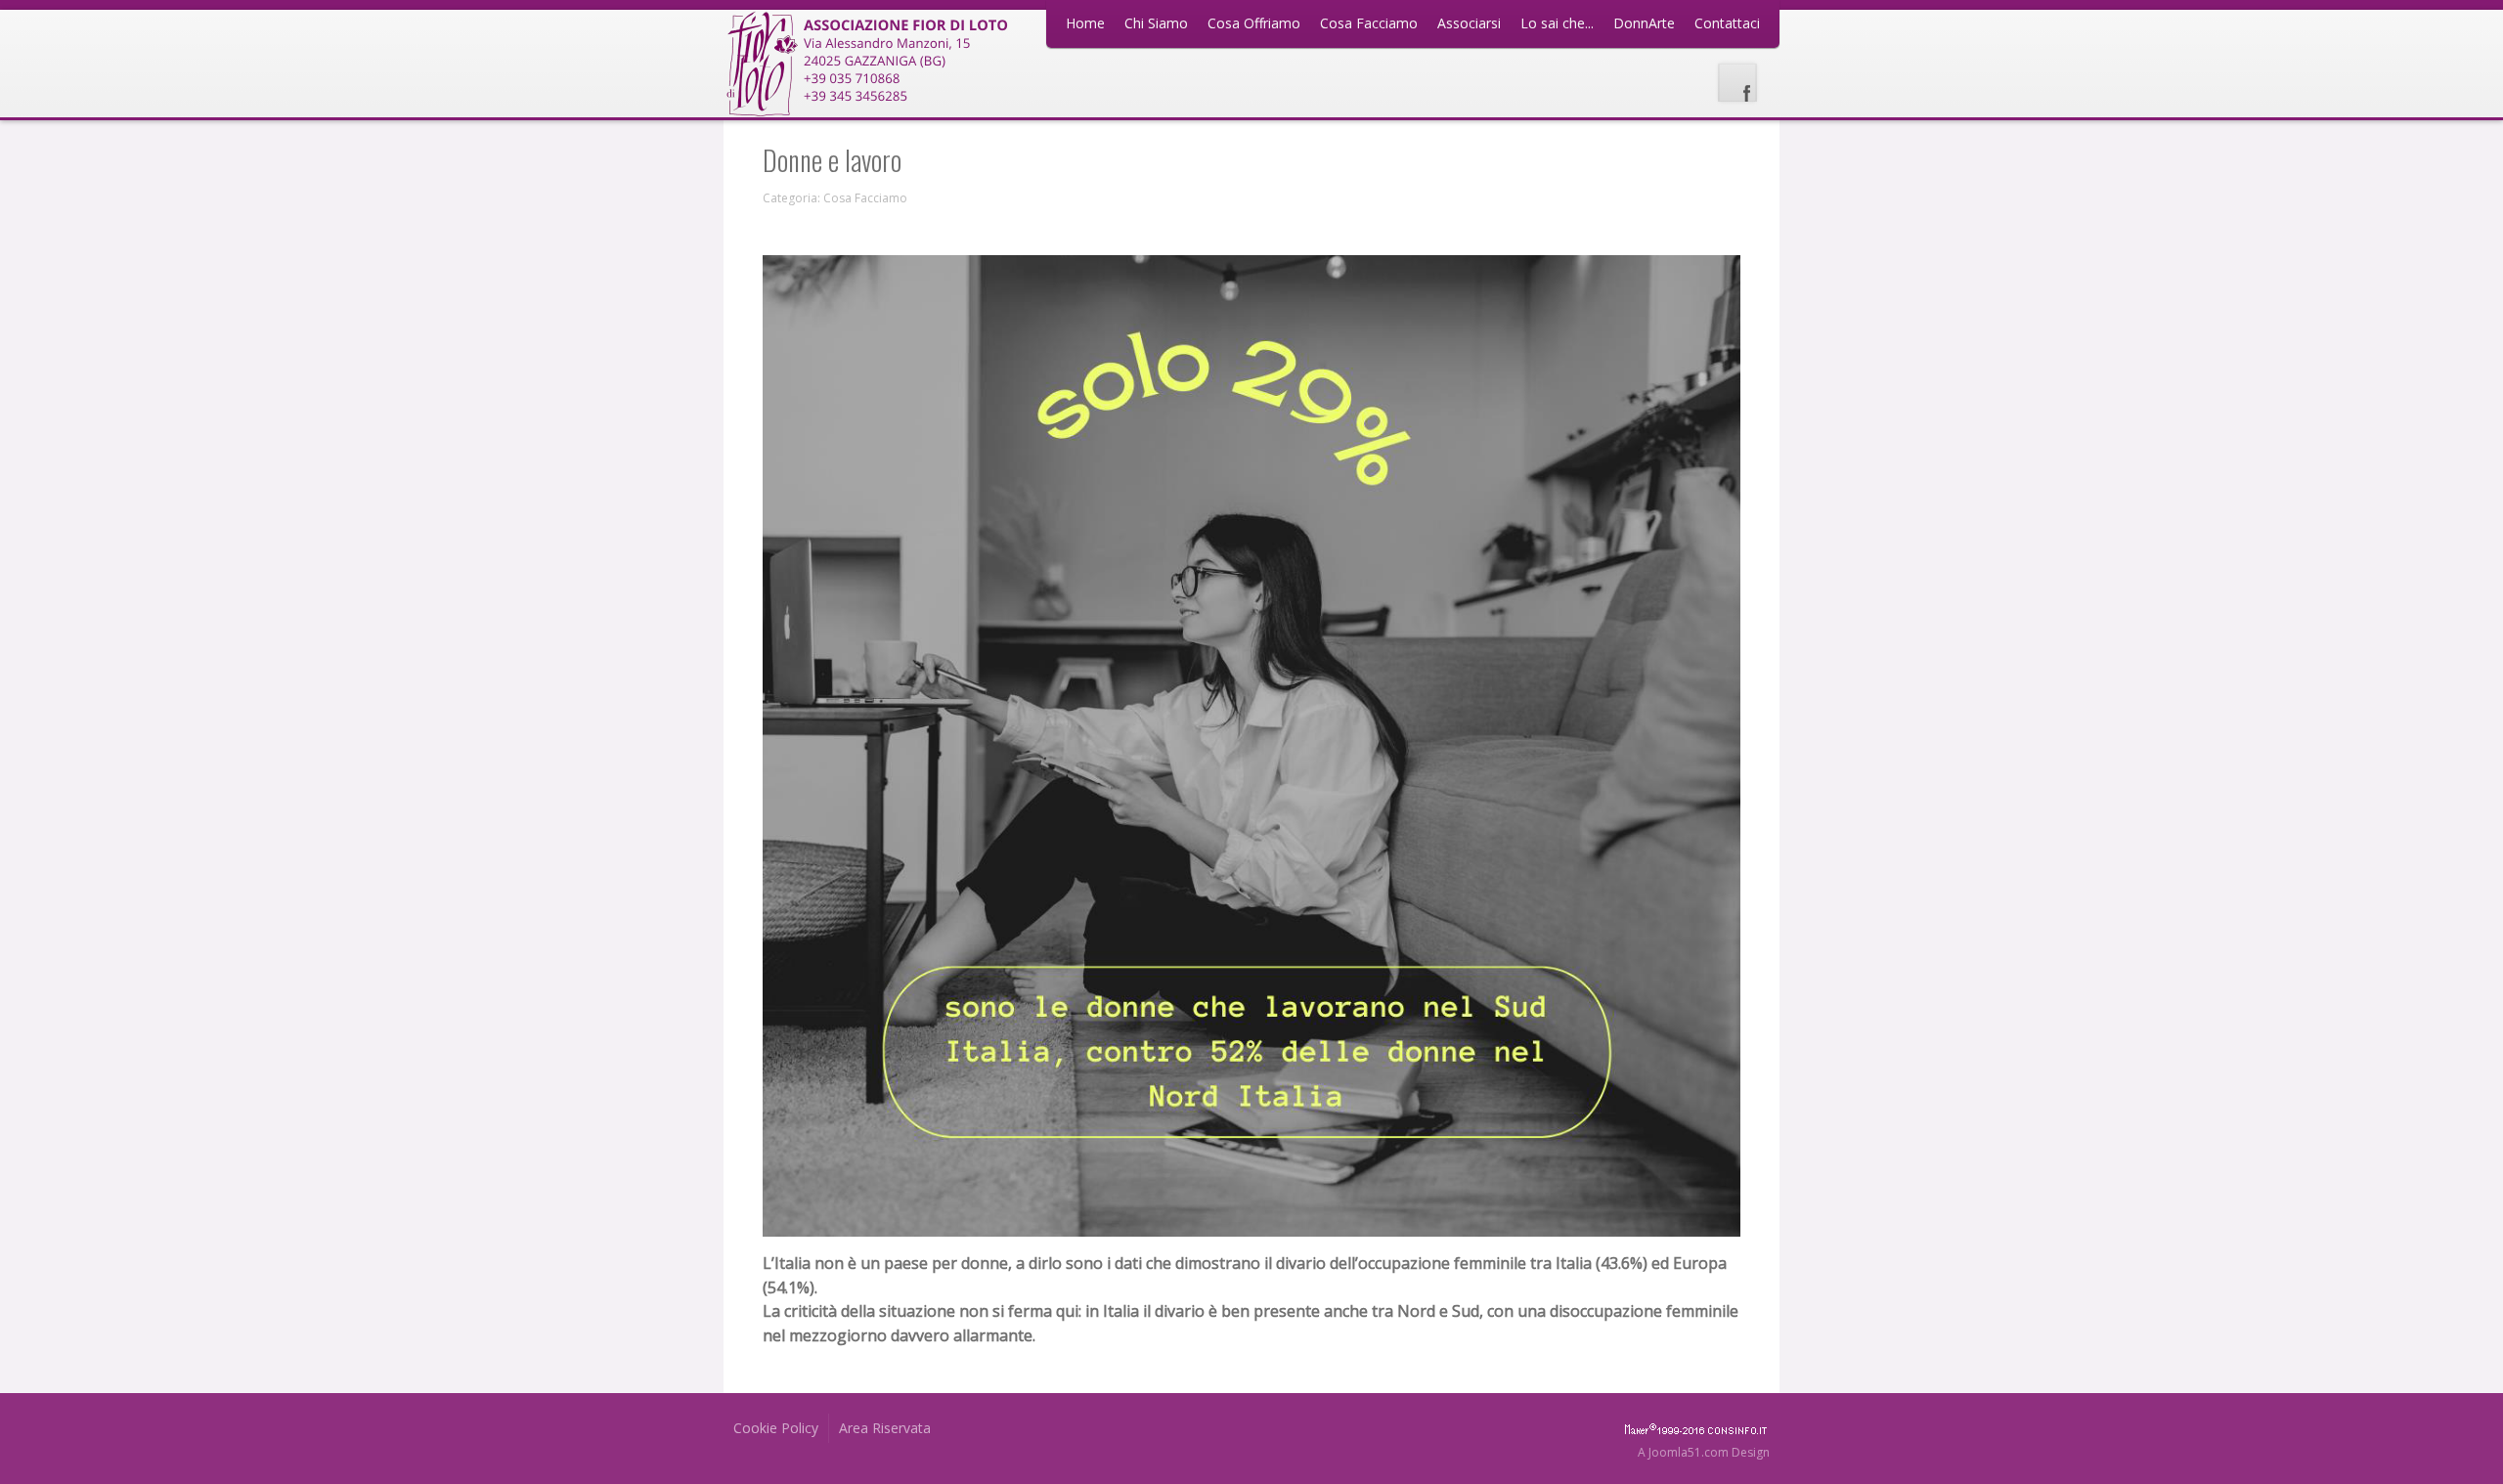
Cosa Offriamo (1254, 23)
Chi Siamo (1156, 23)
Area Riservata (885, 1428)
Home (1085, 23)
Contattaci (1727, 23)
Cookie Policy (776, 1428)
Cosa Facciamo (1369, 23)
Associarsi (1469, 23)
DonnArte (1644, 23)
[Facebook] (1737, 83)
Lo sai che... (1557, 23)
